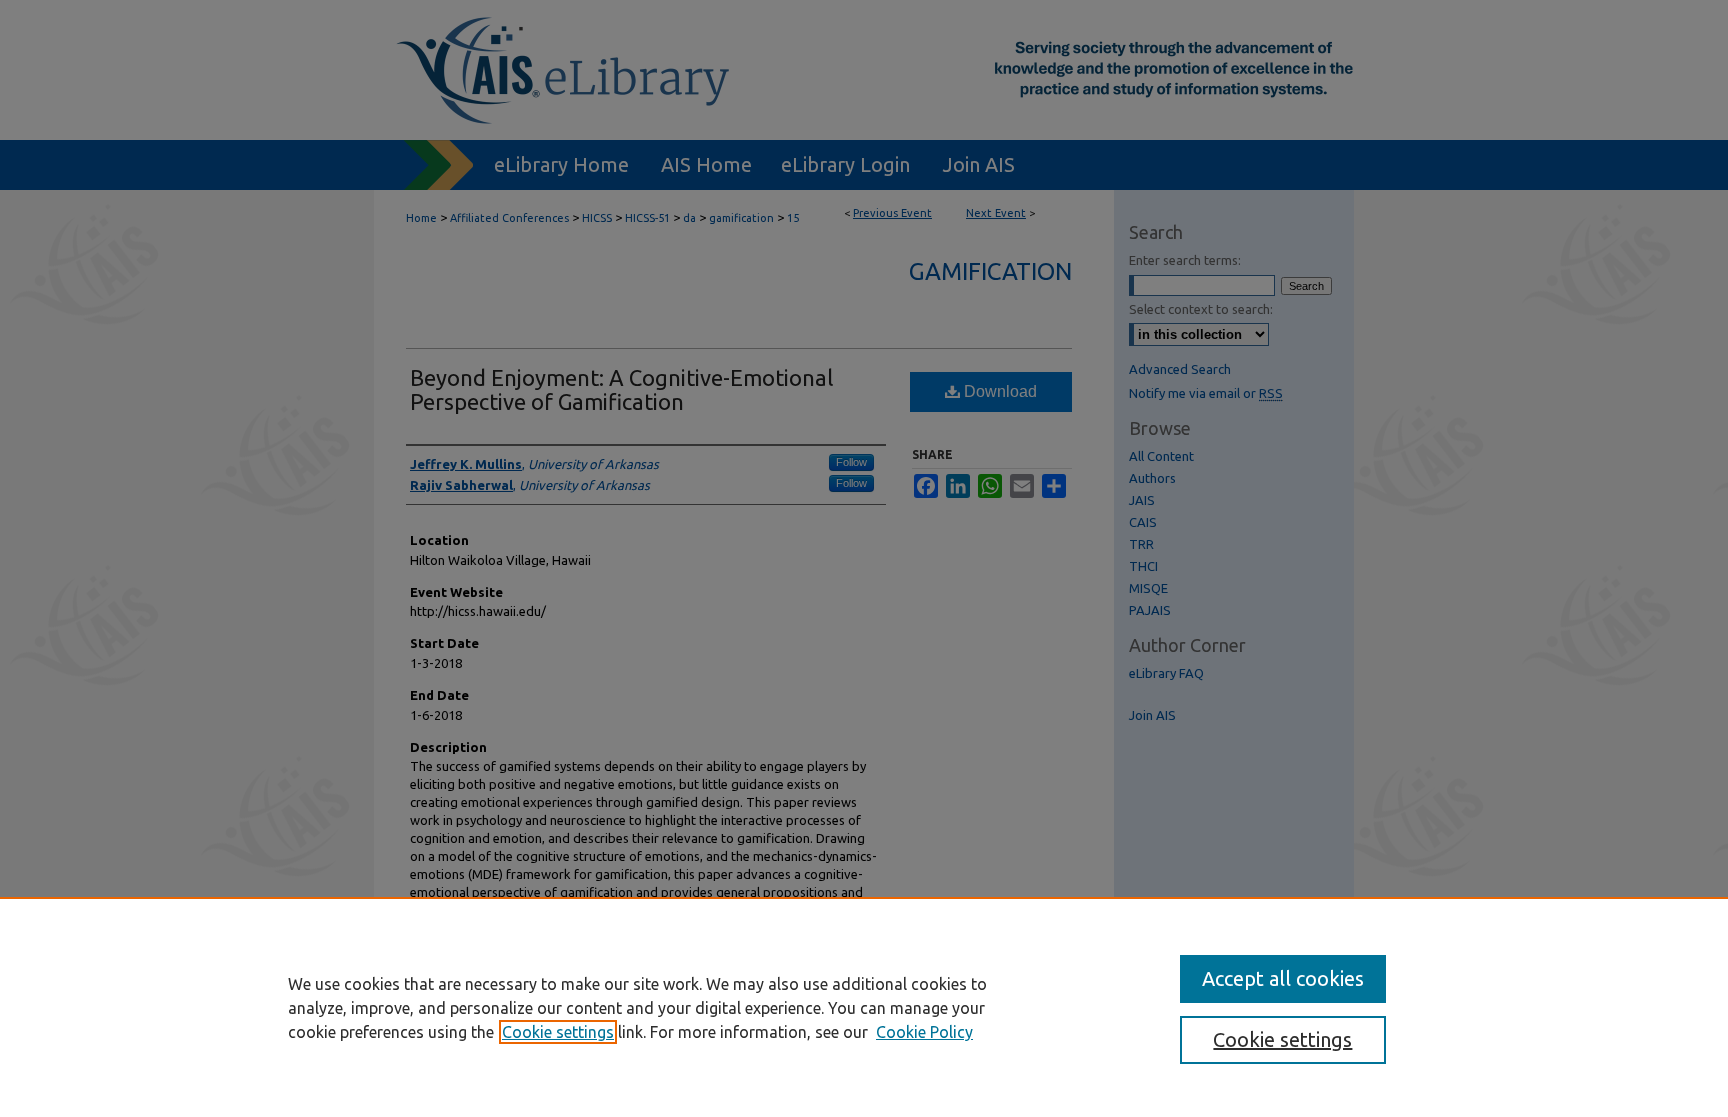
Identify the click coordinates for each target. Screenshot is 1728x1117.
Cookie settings (558, 1032)
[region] (864, 1007)
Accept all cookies (1283, 978)
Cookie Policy (924, 1032)
